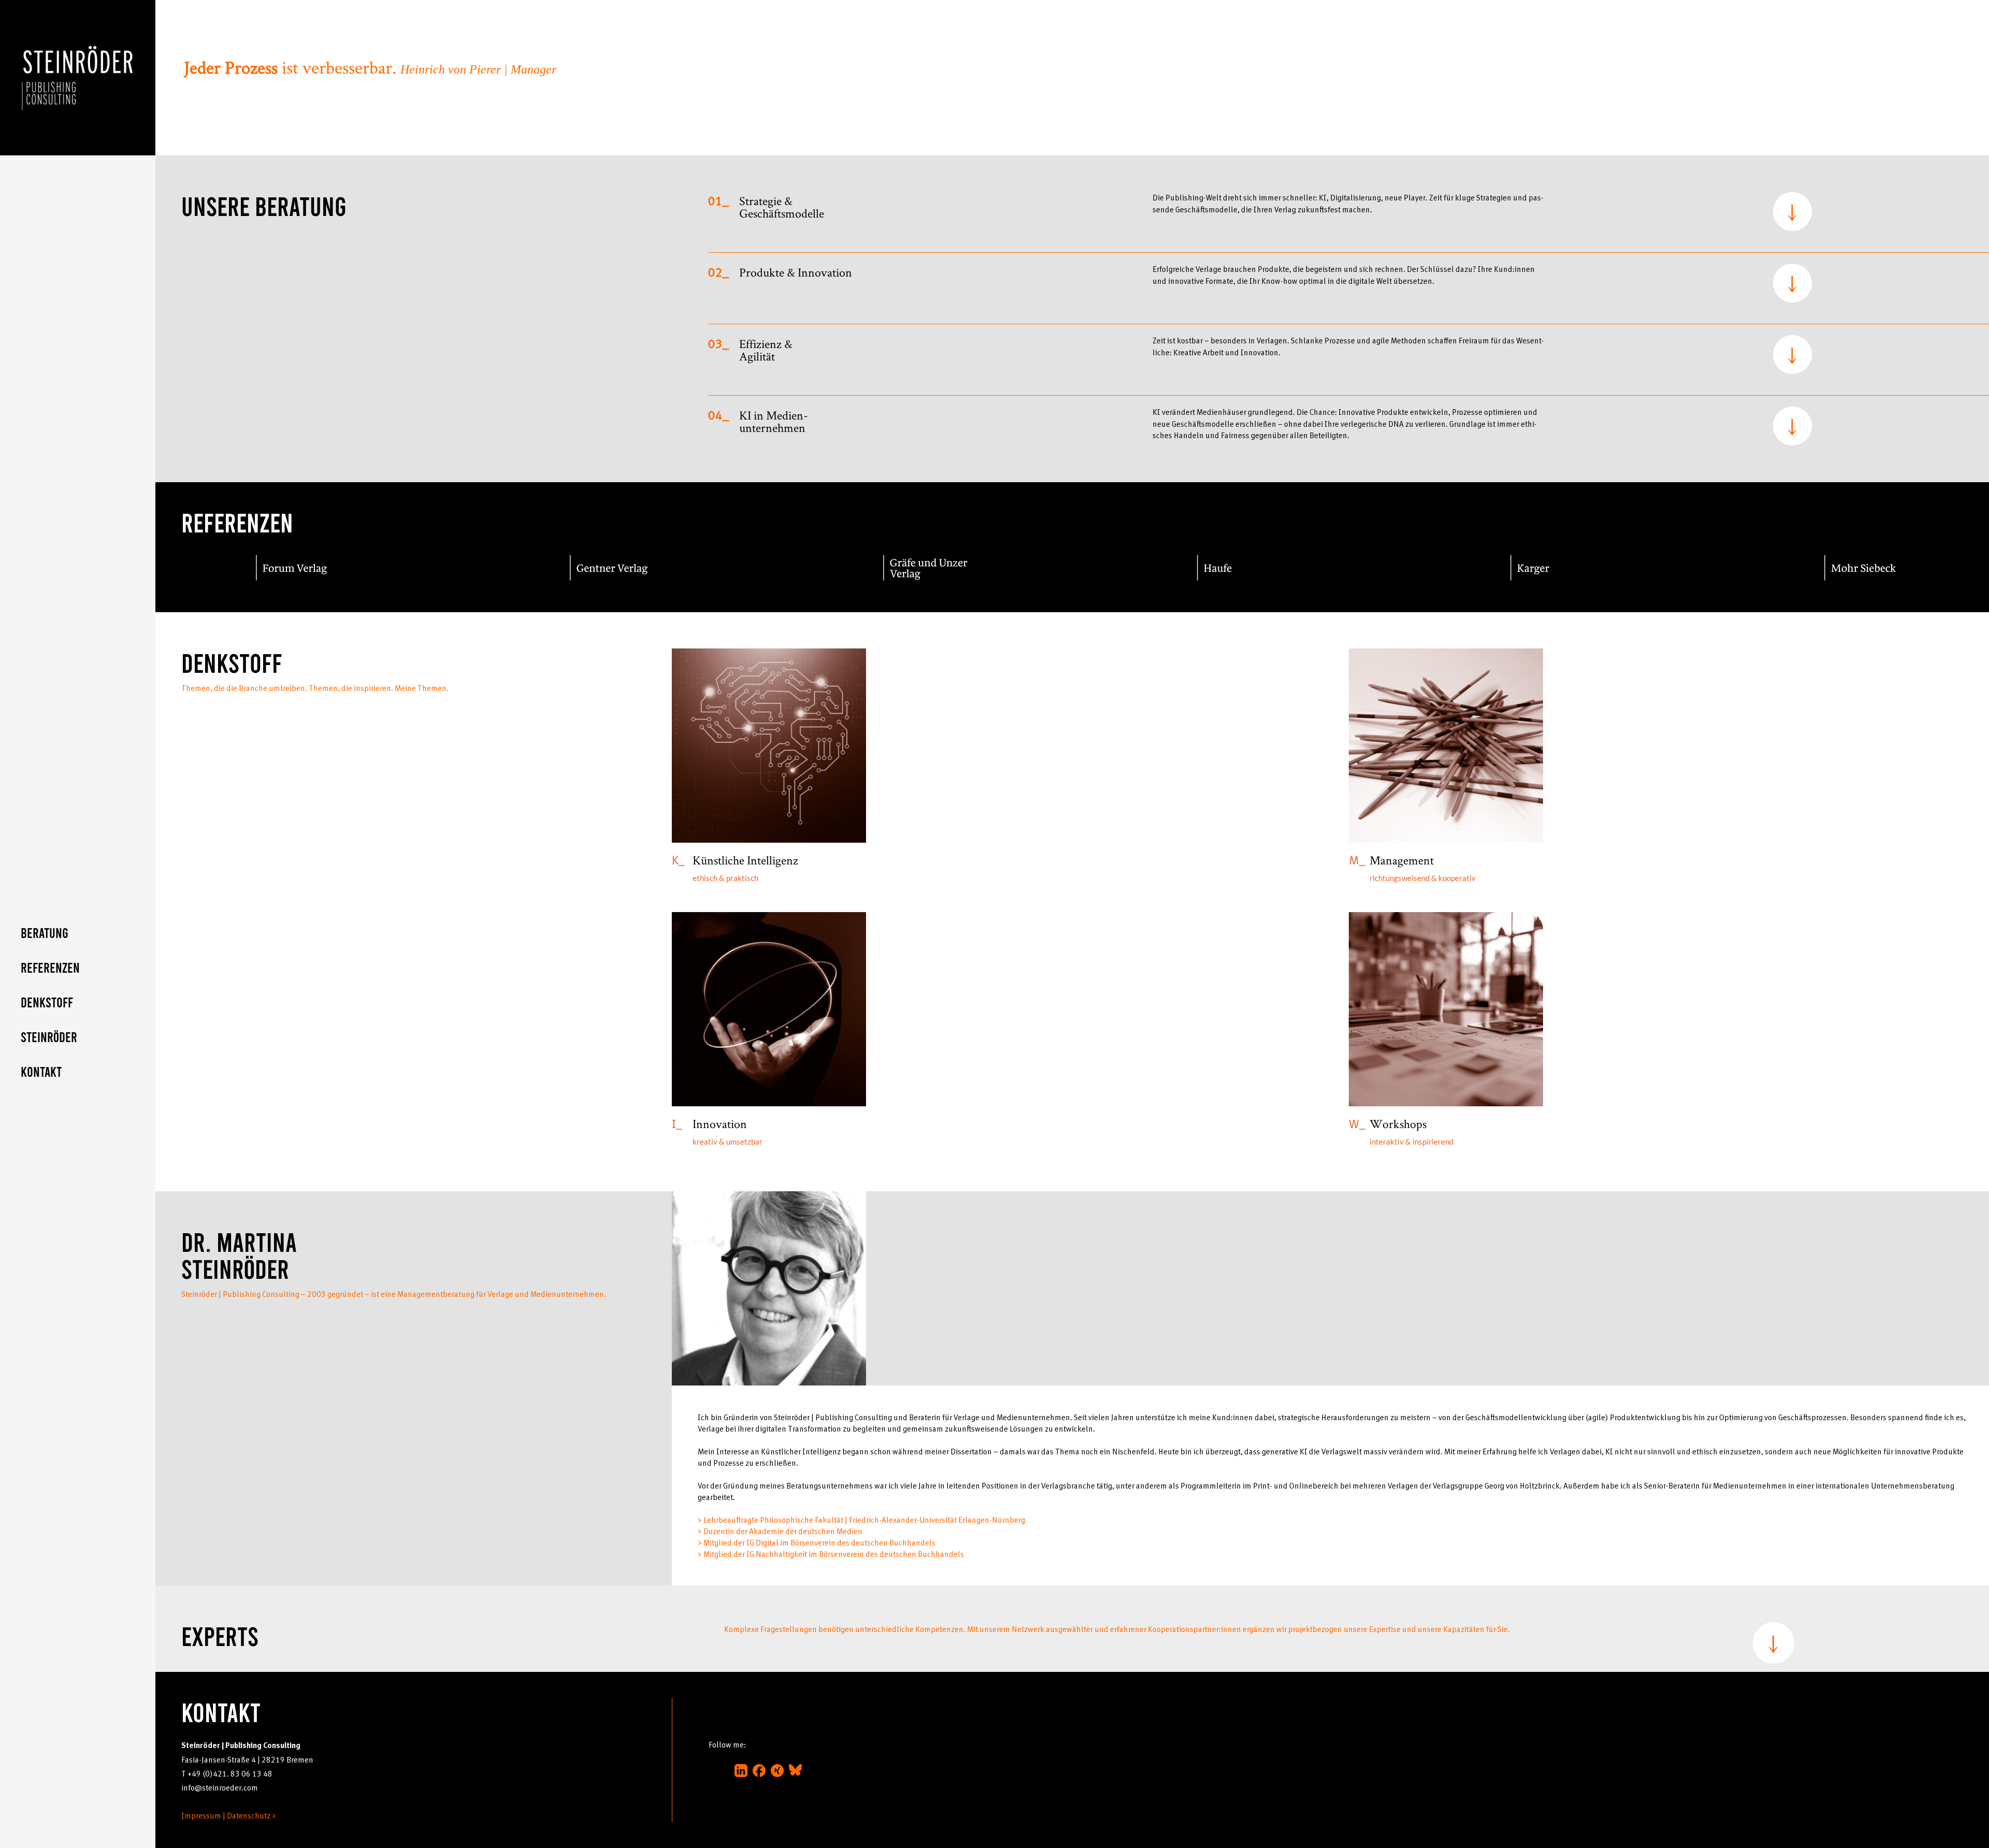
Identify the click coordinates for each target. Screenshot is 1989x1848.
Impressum (201, 1815)
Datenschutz (249, 1815)
